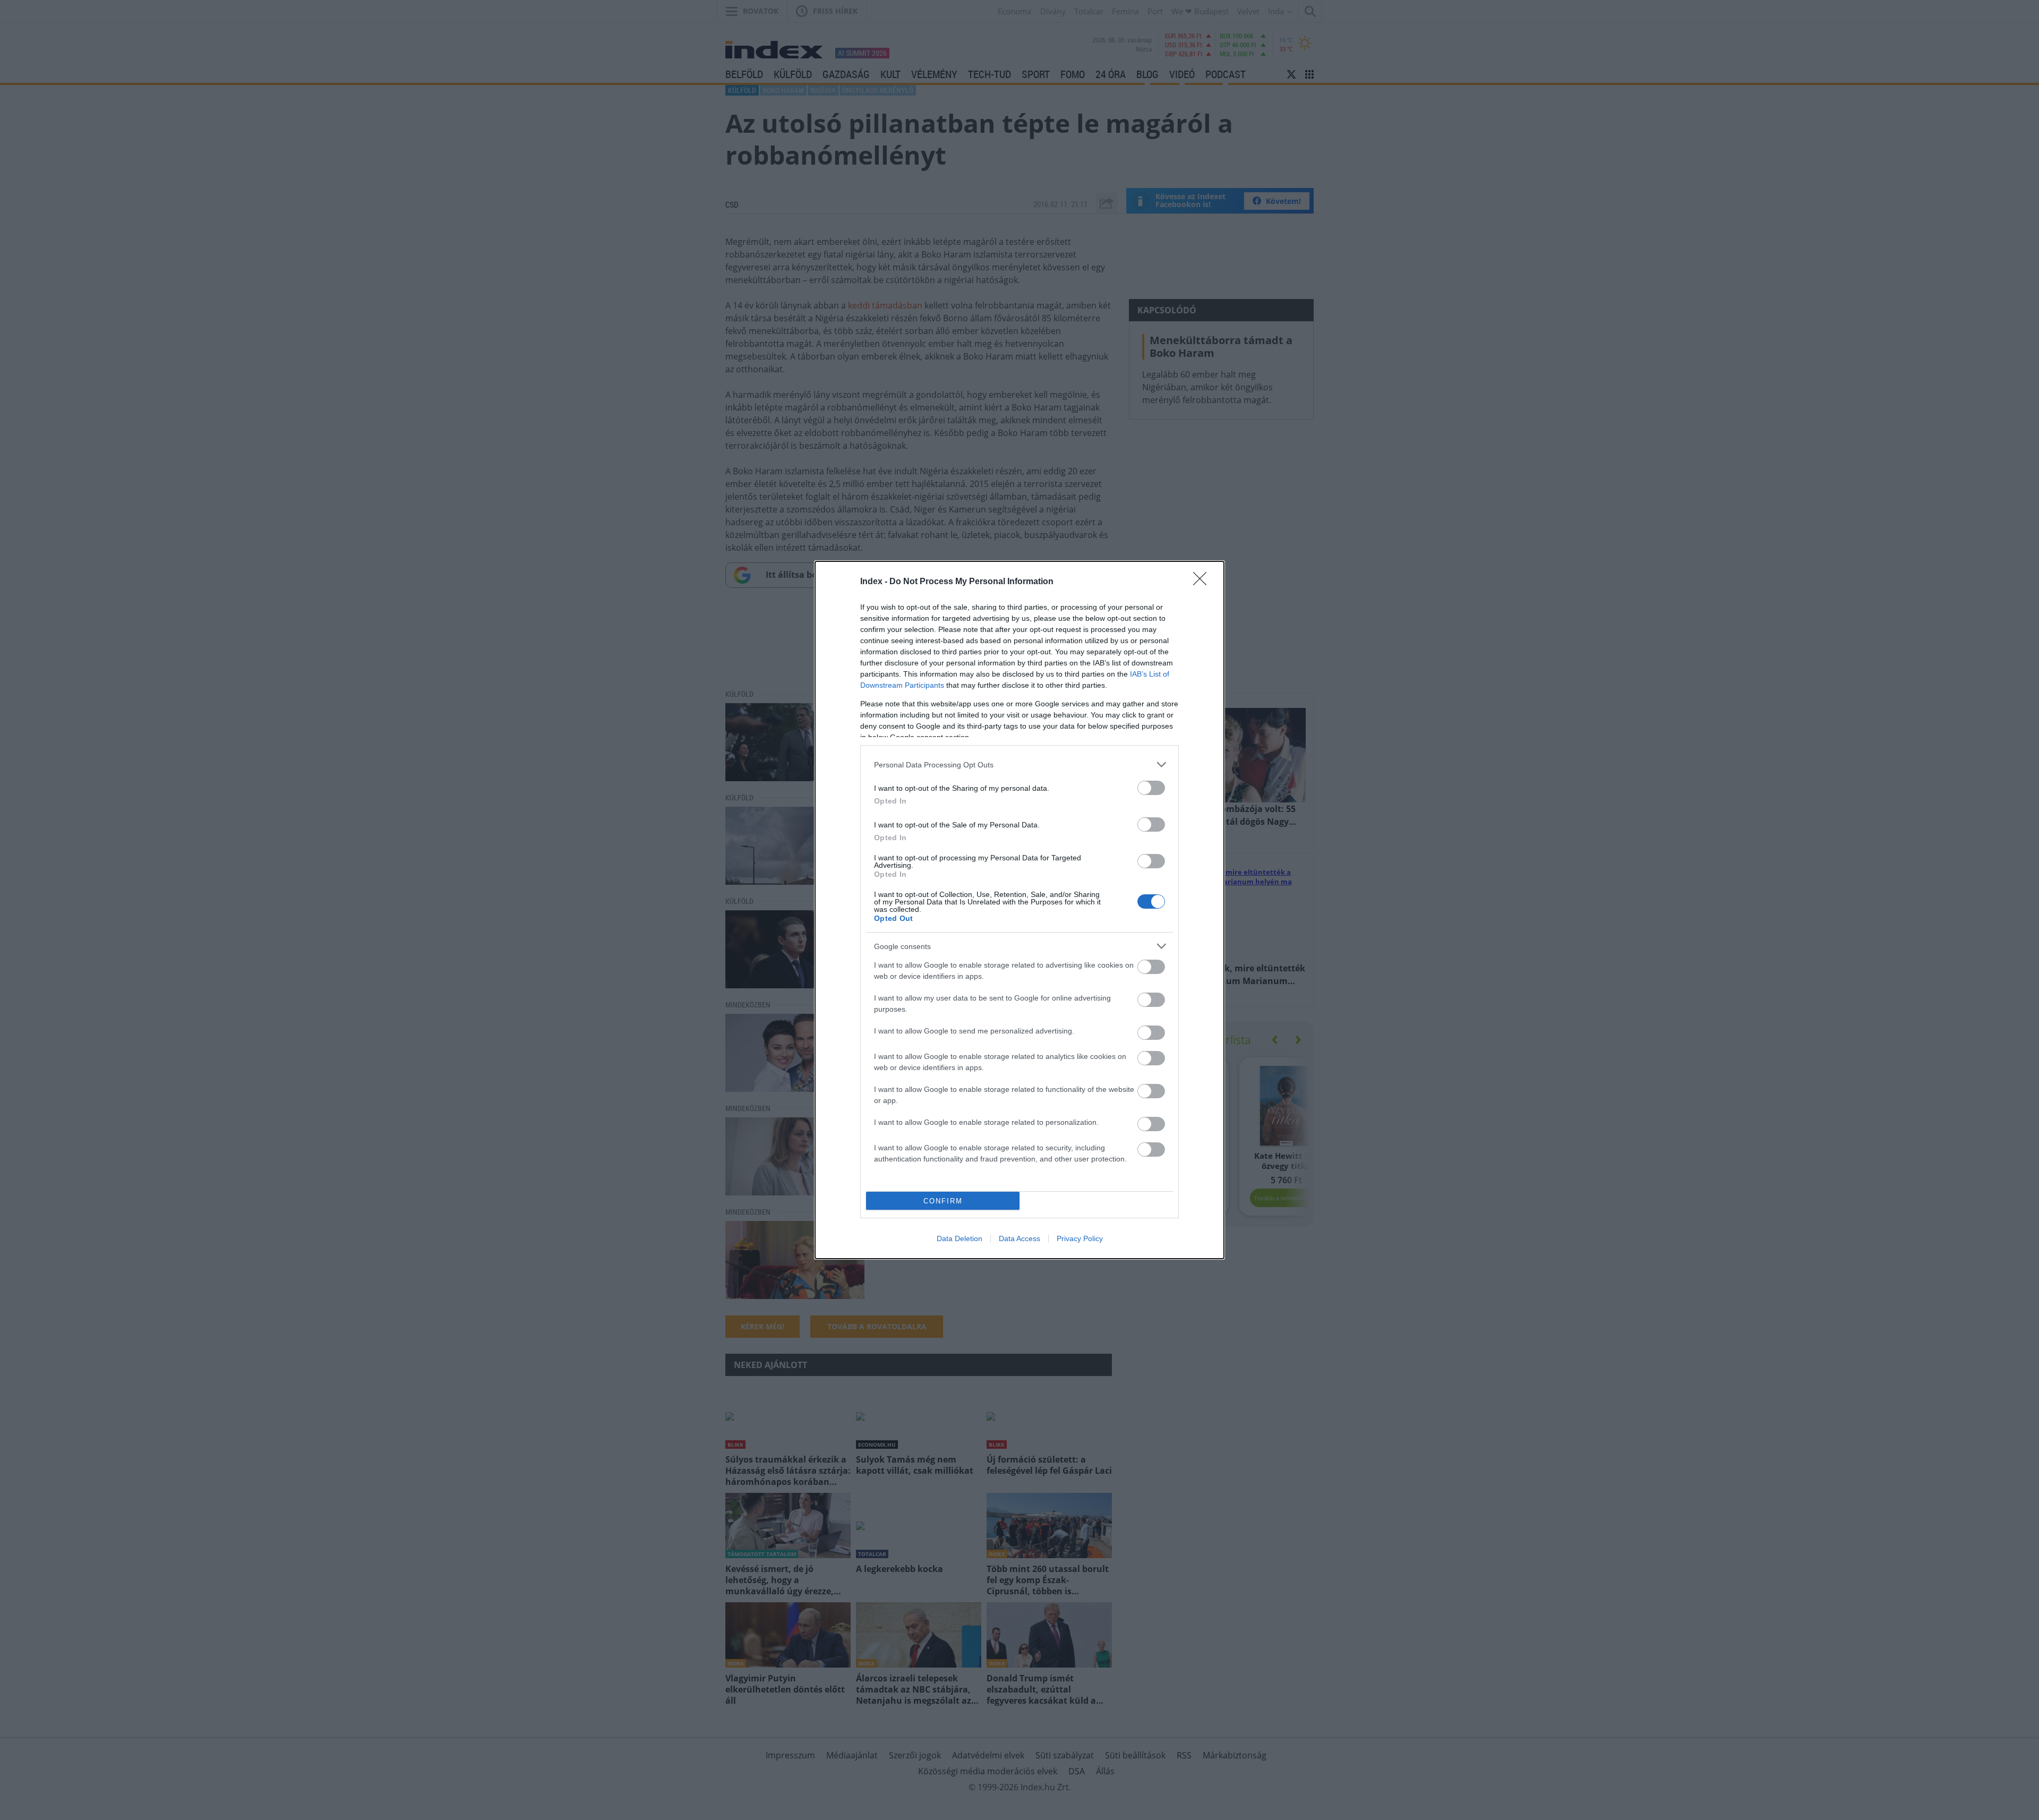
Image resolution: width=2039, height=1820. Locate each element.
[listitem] (1019, 764)
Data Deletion (959, 1238)
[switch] (1151, 788)
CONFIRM (943, 1201)
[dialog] (1019, 910)
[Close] (1203, 582)
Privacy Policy (1080, 1238)
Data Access (1019, 1238)
